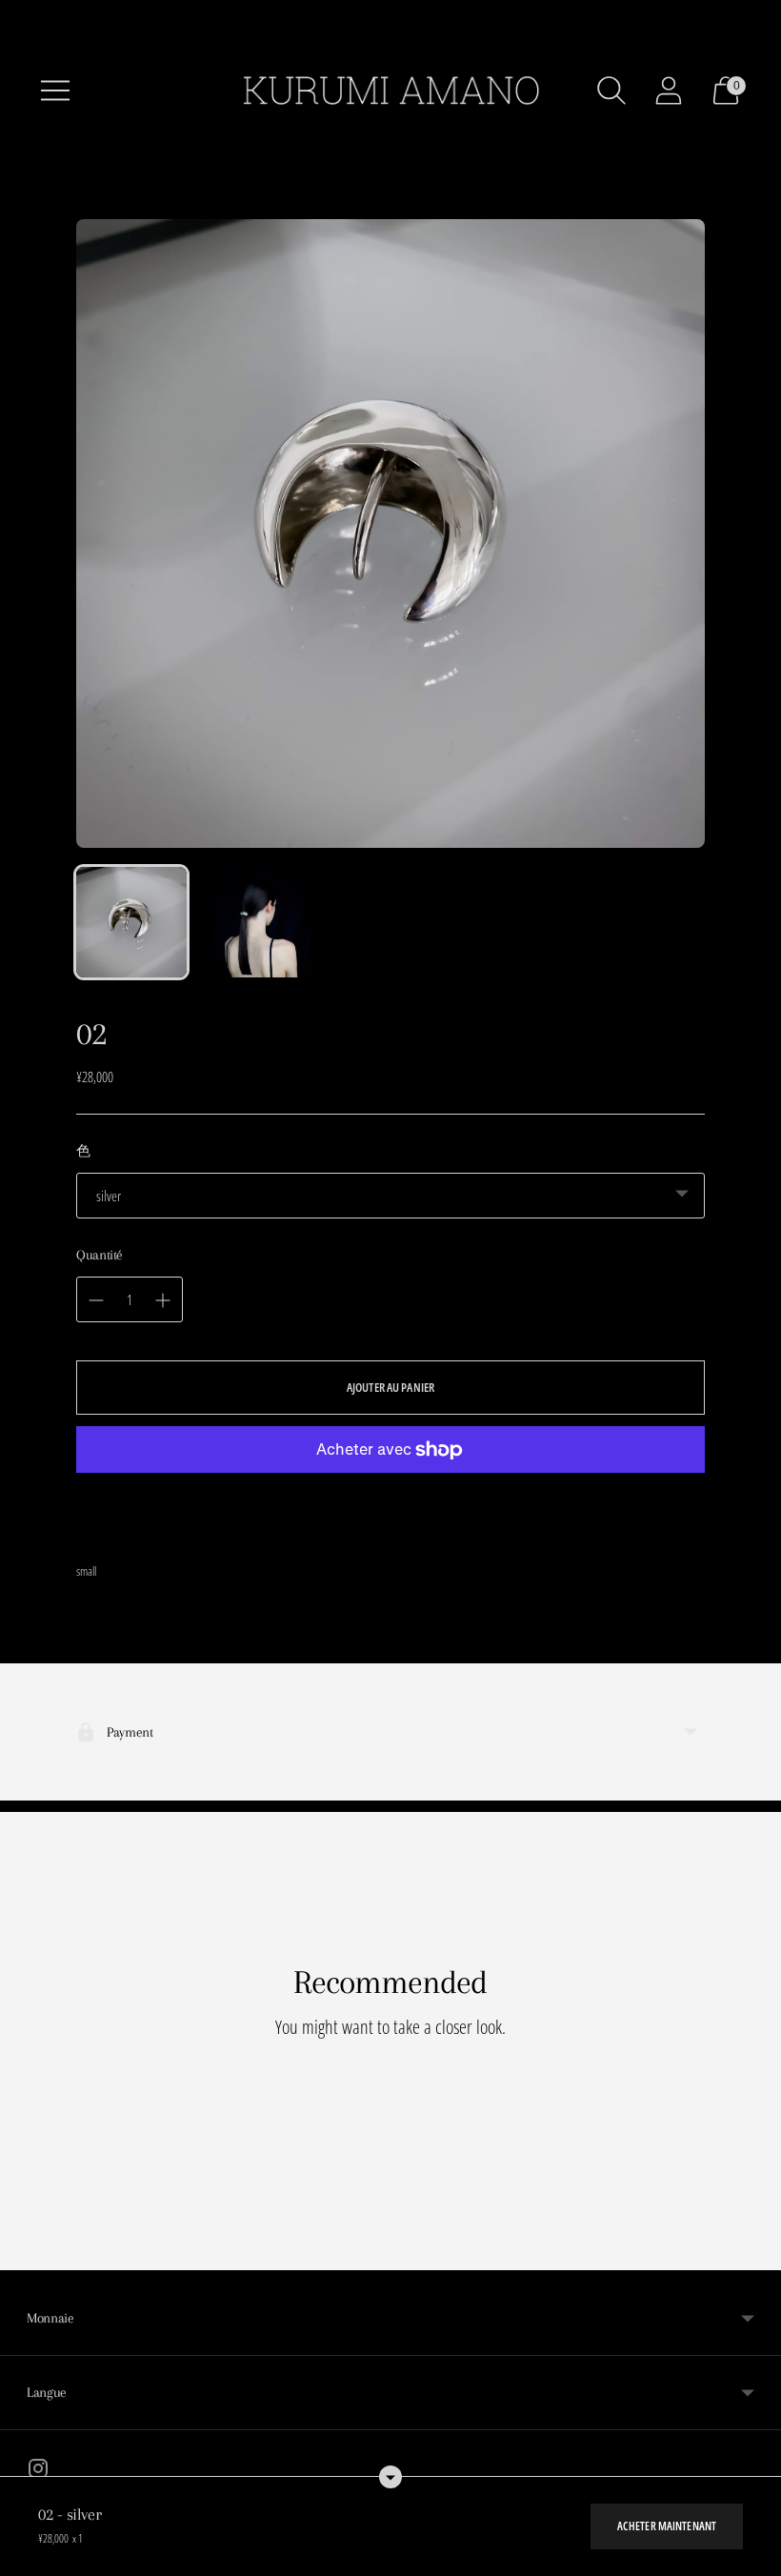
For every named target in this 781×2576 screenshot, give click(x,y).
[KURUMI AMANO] (390, 91)
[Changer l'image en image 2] (261, 922)
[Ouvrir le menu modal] (55, 91)
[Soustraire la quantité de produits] (163, 1300)
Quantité (100, 1255)
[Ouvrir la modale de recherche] (611, 91)
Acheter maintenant (667, 2526)
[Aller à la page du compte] (669, 91)
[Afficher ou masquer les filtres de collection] (390, 2477)
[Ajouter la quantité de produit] (96, 1300)
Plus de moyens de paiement (391, 1510)
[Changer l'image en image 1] (131, 922)
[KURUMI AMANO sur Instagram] (38, 2471)
